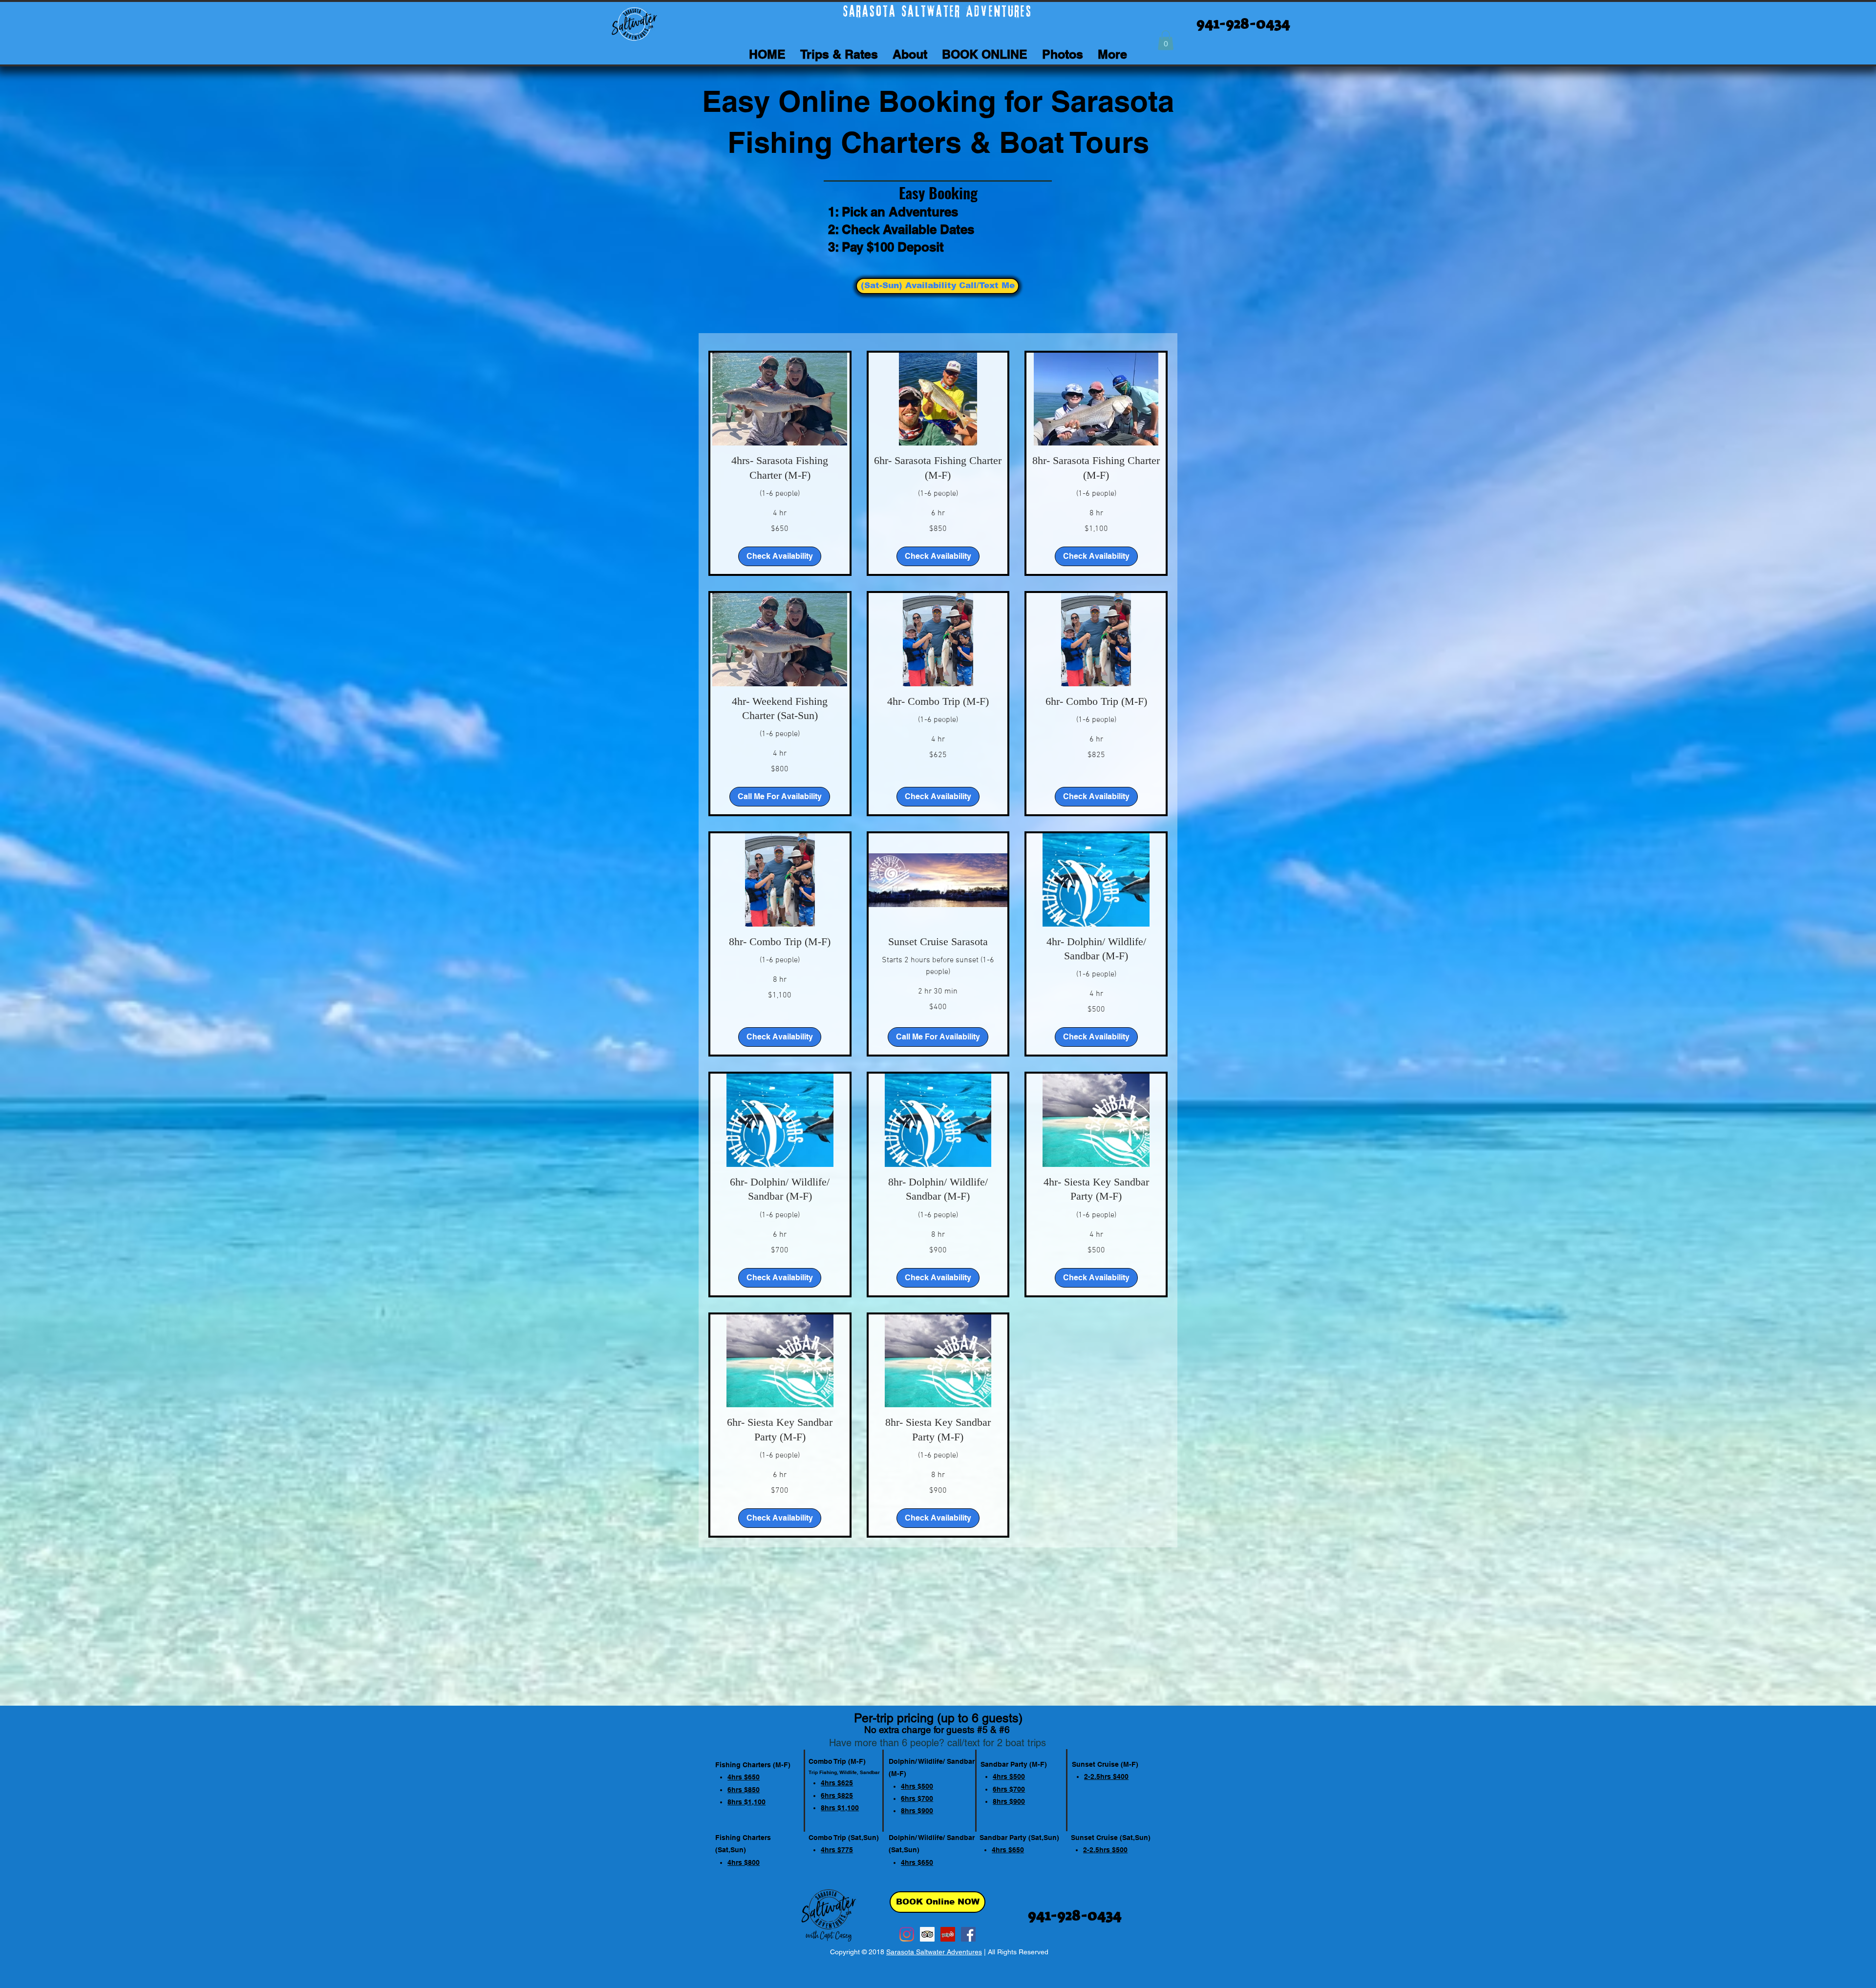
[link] (780, 468)
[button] (1166, 40)
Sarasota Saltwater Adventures (934, 1952)
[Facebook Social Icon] (968, 1934)
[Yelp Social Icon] (948, 1934)
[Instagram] (907, 1934)
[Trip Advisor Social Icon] (927, 1934)
